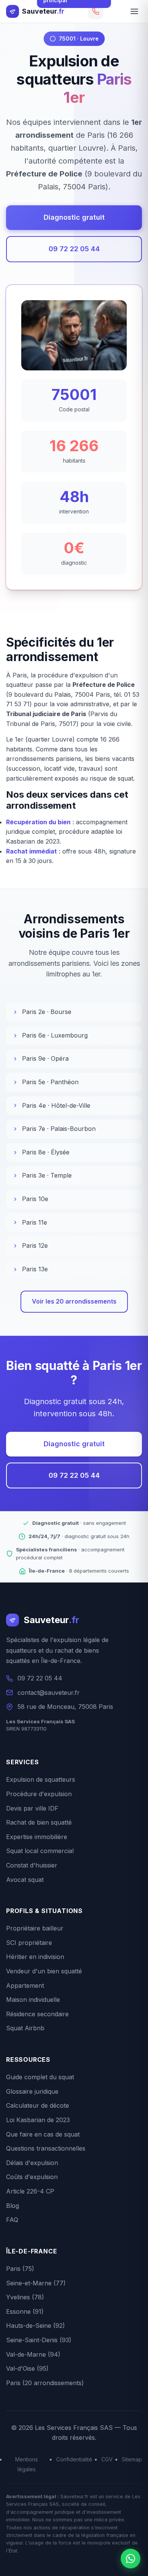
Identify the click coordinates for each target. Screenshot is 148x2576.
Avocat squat (25, 1880)
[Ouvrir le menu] (134, 11)
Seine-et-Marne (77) (36, 2283)
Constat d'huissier (32, 1865)
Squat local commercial (40, 1851)
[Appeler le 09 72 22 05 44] (96, 11)
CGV (107, 2459)
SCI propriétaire (29, 1943)
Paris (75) (20, 2269)
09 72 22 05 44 (74, 249)
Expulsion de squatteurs (41, 1779)
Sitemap (132, 2459)
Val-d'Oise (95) (27, 2368)
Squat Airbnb (25, 2028)
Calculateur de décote (38, 2105)
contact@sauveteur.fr (49, 1693)
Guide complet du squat (40, 2077)
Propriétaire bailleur (35, 1928)
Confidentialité (74, 2459)
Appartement (25, 1986)
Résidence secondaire (37, 2014)
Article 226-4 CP (30, 2191)
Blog (13, 2206)
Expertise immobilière (37, 1837)
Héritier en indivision (35, 1957)
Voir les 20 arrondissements (74, 1301)
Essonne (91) (25, 2311)
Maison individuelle (33, 2000)
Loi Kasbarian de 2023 (38, 2120)
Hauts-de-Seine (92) (35, 2326)
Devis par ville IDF (32, 1808)
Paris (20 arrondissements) (45, 2383)
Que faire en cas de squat (43, 2134)
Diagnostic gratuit (74, 217)
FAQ (12, 2220)
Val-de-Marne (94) (33, 2354)
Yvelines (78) (25, 2297)
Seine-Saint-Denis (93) (39, 2340)
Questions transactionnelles (46, 2148)
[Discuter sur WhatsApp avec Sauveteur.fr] (131, 2559)
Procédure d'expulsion (39, 1794)
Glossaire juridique (32, 2091)
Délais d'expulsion (32, 2163)
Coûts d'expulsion (32, 2177)
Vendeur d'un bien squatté (44, 1971)
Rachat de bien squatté (39, 1822)
